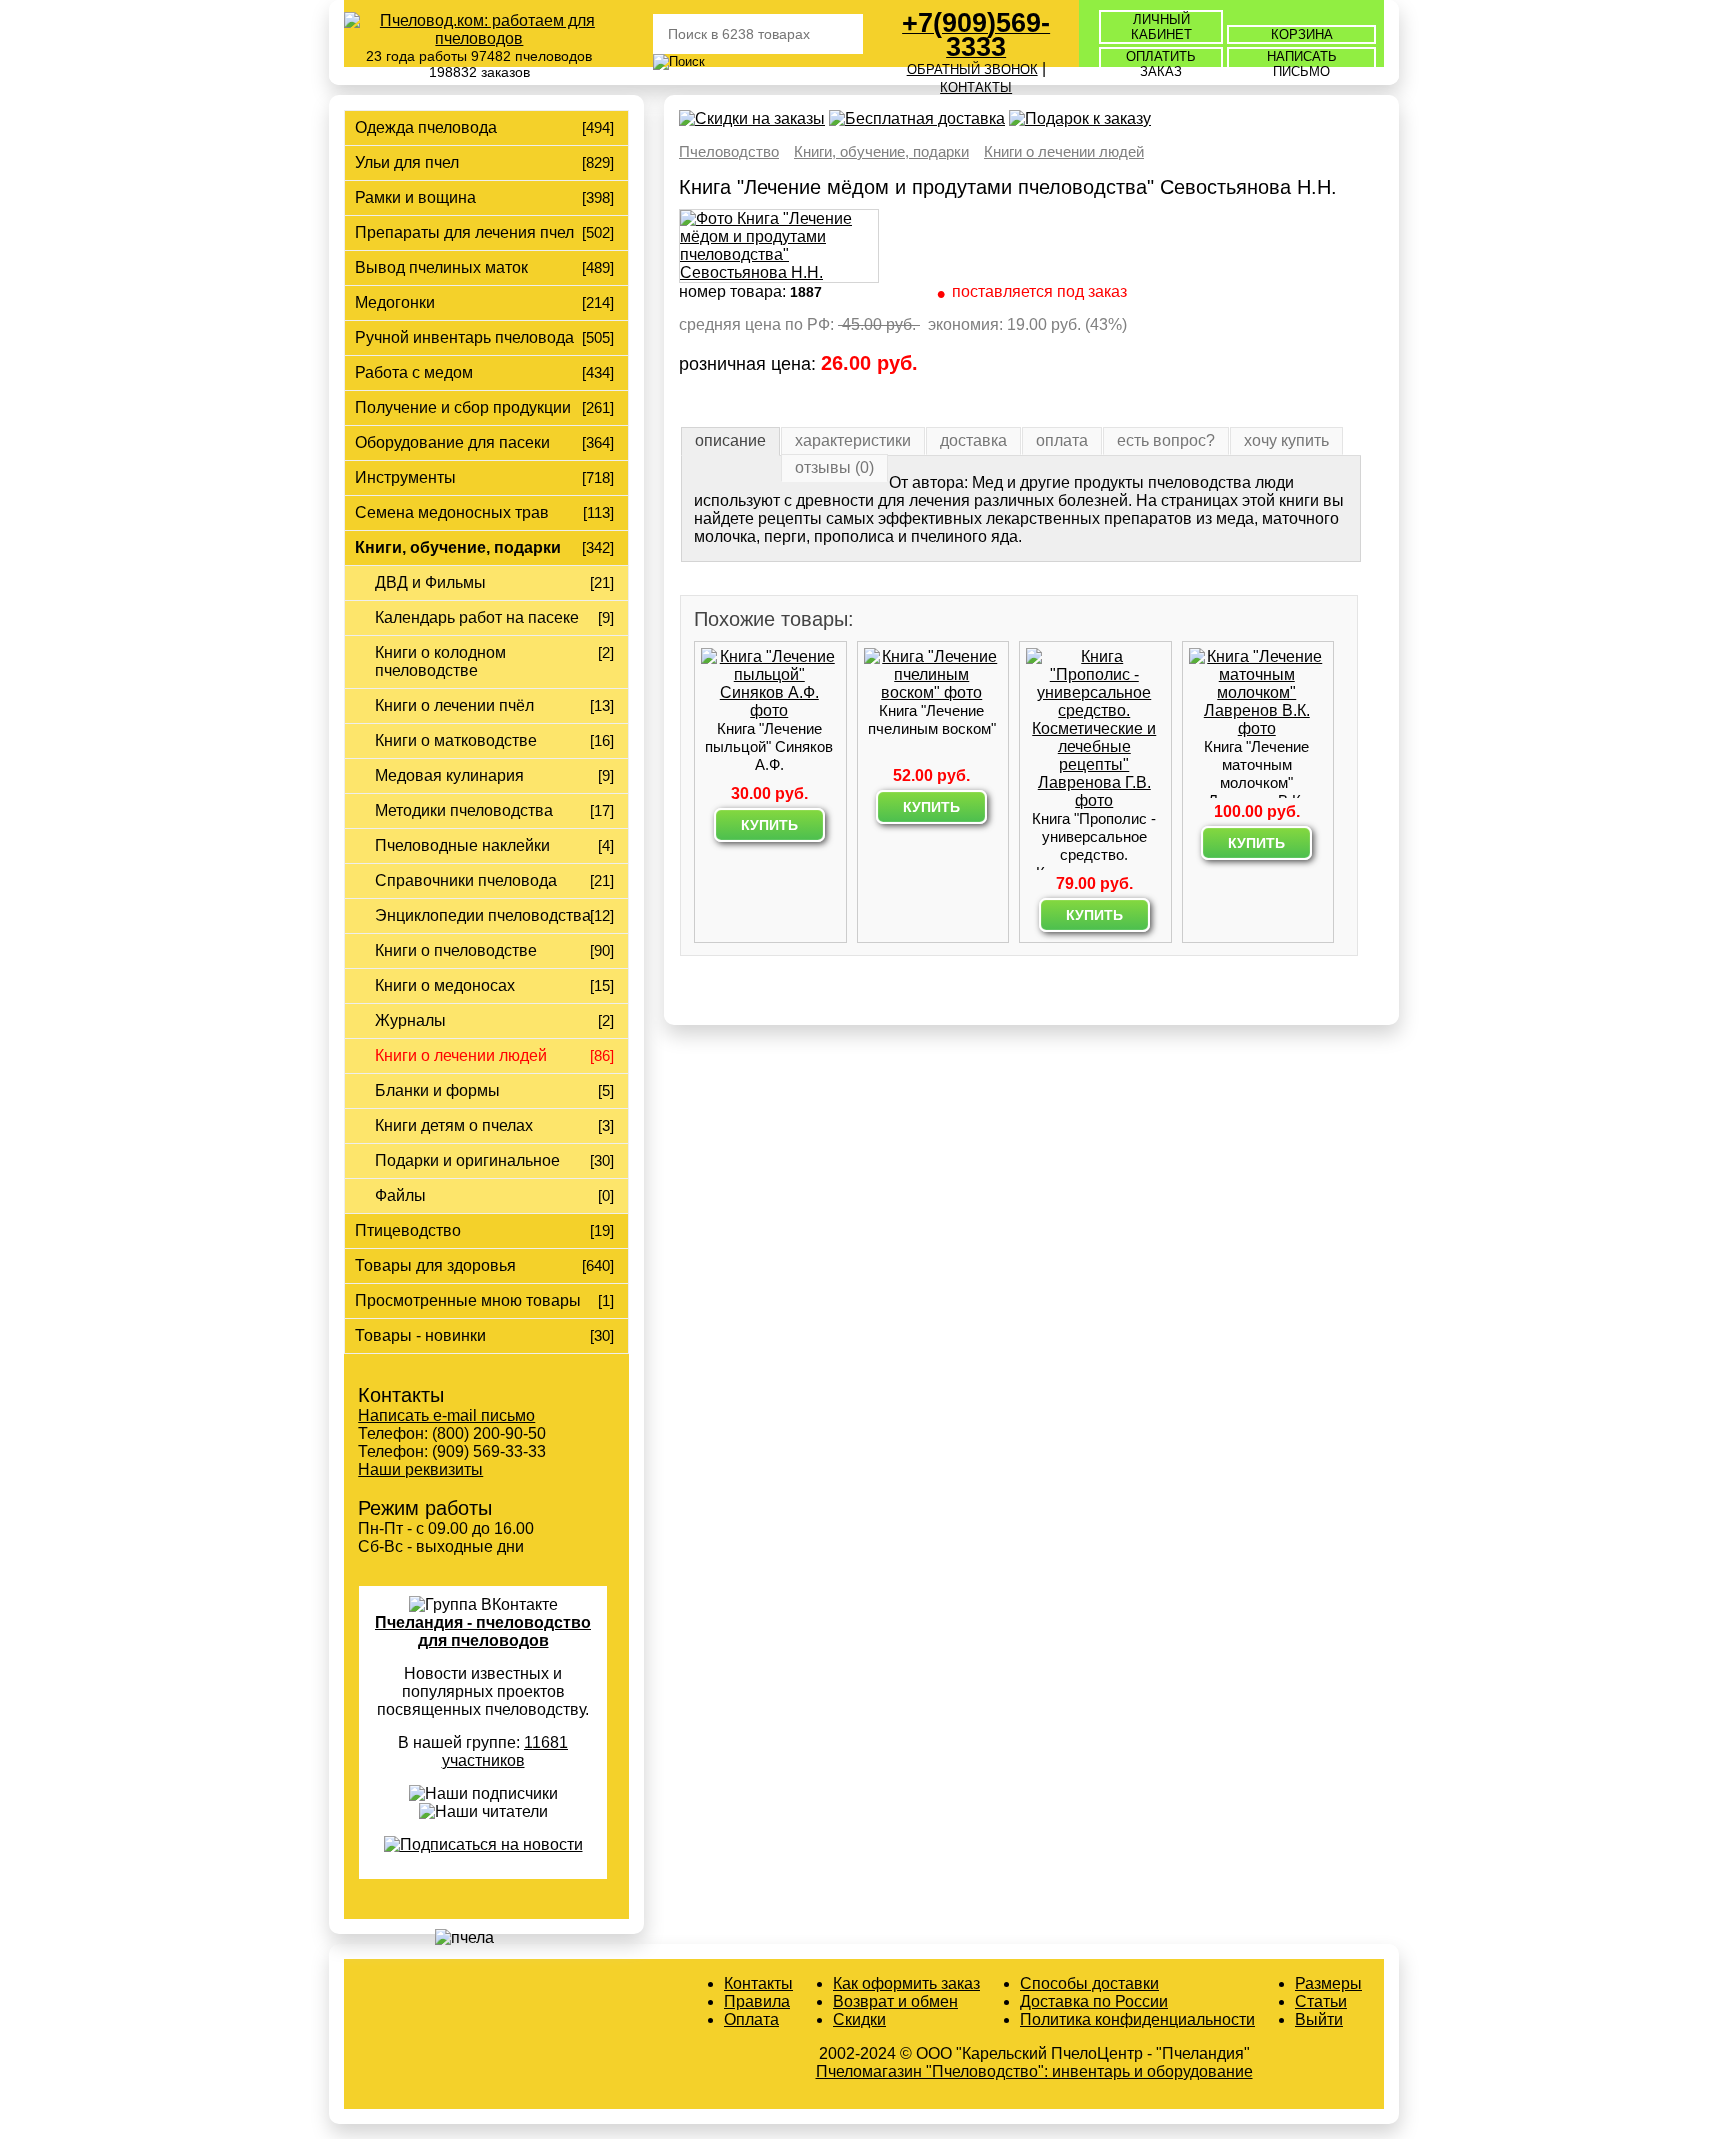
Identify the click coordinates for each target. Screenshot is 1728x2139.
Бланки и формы (437, 1090)
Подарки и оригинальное (467, 1160)
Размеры (1328, 1983)
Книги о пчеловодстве (456, 950)
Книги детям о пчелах (454, 1125)
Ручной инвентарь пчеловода (464, 337)
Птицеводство (408, 1230)
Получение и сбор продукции (463, 407)
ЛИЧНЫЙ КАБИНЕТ (1161, 27)
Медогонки (395, 302)
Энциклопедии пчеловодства (483, 915)
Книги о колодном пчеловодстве (440, 661)
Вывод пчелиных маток (441, 267)
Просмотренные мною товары (468, 1300)
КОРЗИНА (1302, 34)
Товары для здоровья (435, 1265)
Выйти (1319, 2019)
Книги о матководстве (456, 740)
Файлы (400, 1195)
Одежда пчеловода (426, 127)
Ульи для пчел (407, 162)
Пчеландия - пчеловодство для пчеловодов (483, 1631)
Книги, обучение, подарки (458, 547)
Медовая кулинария (449, 775)
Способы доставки (1089, 1983)
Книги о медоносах (445, 985)
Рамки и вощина (415, 197)
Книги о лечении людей (461, 1055)
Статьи (1321, 2001)
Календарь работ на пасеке (477, 617)
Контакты (758, 1983)
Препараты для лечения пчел (464, 232)
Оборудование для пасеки (452, 442)
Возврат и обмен (895, 2001)
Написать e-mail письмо (446, 1415)
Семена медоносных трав (452, 512)
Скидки (859, 2019)
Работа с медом (414, 372)
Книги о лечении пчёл (454, 705)
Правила (757, 2001)
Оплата (751, 2019)
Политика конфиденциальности (1137, 2019)
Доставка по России (1094, 2001)
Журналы (410, 1020)
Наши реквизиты (420, 1469)
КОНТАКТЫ (976, 87)
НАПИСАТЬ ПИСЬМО (1302, 64)
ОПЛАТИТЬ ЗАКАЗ (1161, 64)
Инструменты (405, 477)
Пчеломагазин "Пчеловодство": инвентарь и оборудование (1034, 2071)
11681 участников (505, 1751)
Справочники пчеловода (466, 880)
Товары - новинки (420, 1335)
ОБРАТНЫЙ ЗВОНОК (972, 69)
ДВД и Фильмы (430, 582)
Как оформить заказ (906, 1983)
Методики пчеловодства (464, 810)
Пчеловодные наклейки (462, 845)
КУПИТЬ (769, 825)
